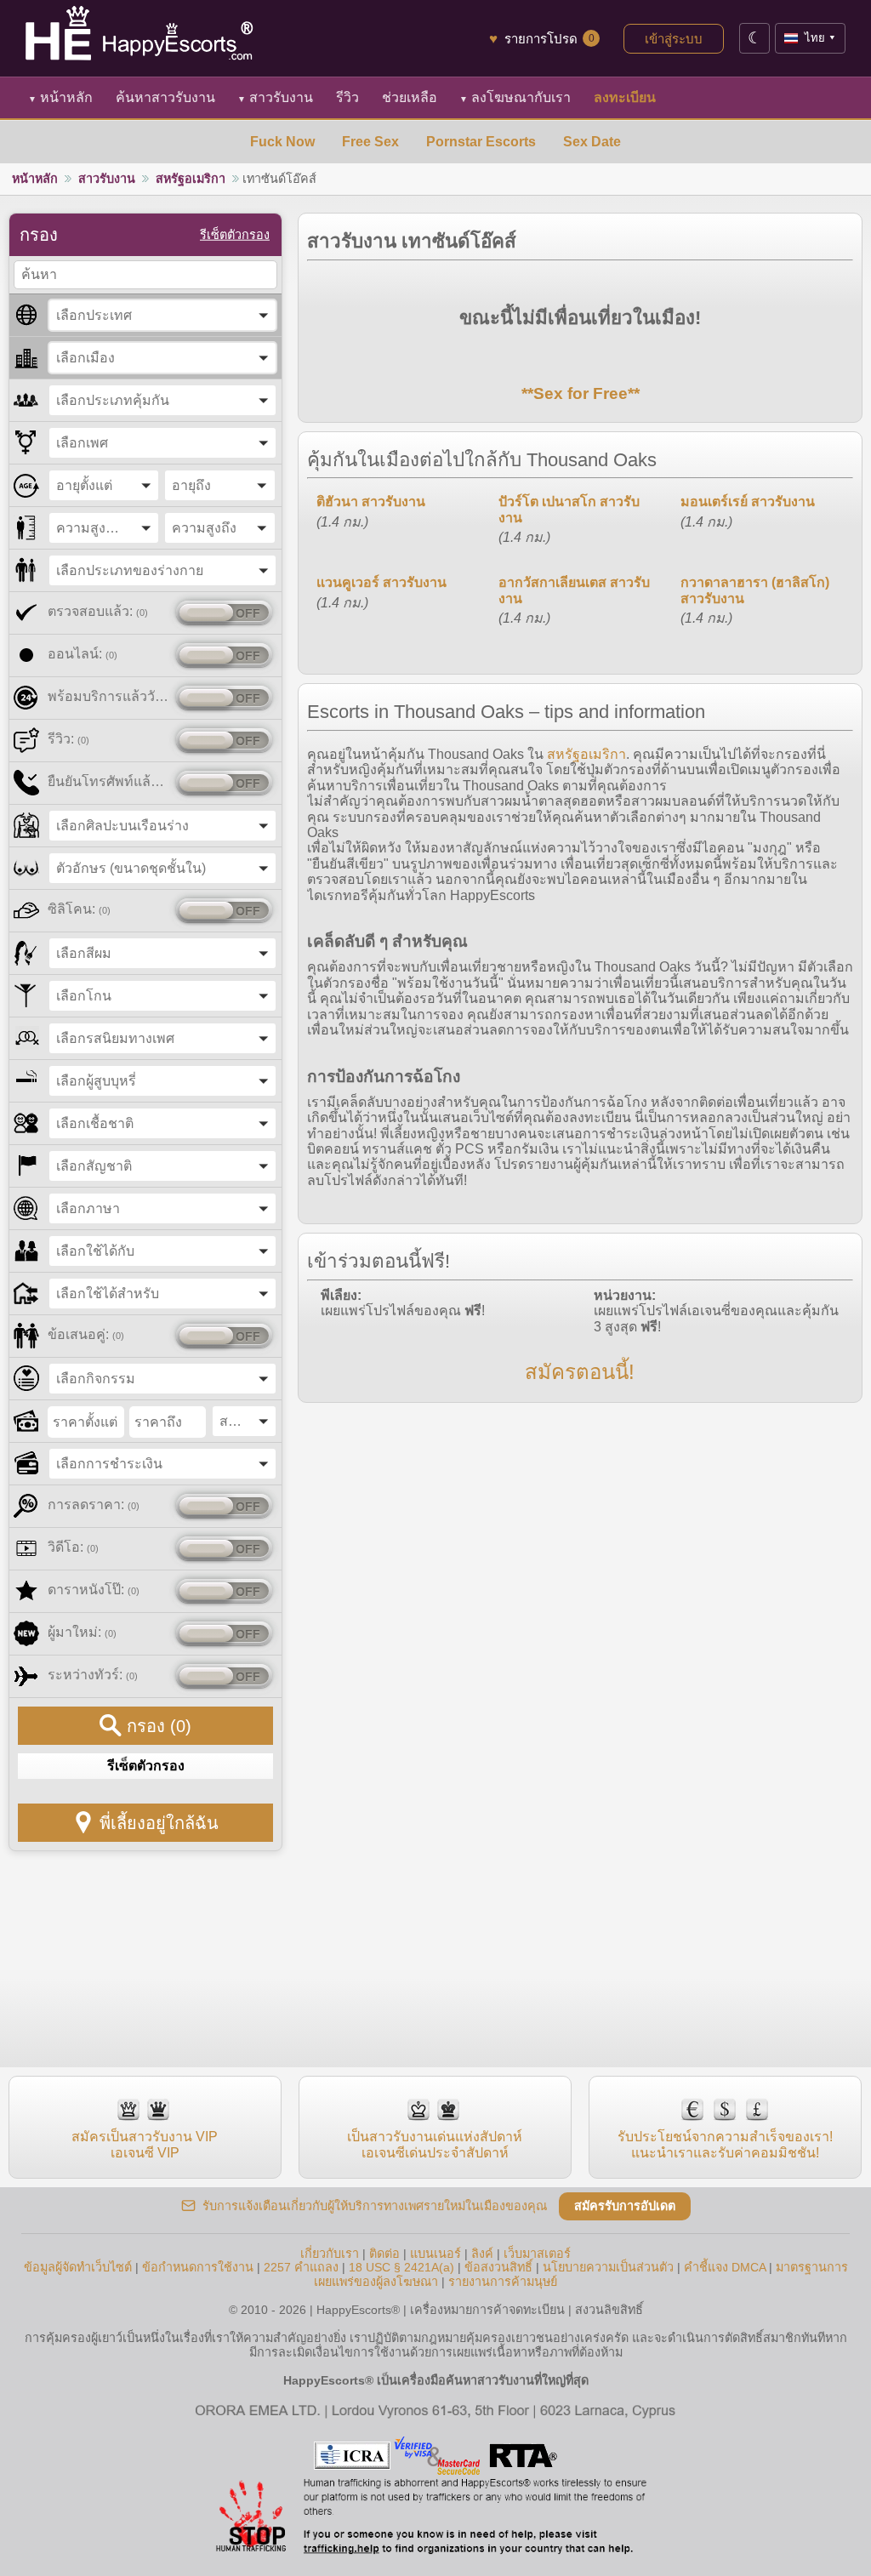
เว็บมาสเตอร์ (537, 2254)
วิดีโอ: (73, 1547)
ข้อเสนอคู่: (86, 1334)
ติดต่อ (384, 2254)
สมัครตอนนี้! (580, 1372)
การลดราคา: (94, 1505)
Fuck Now (282, 142)
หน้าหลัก (60, 97)
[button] (162, 315)
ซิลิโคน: (79, 909)
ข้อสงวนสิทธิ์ (498, 2267)
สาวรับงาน (275, 97)
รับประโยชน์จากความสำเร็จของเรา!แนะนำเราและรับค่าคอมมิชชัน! (725, 2144)
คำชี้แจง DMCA (725, 2267)
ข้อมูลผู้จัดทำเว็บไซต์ (78, 2267)
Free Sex (370, 142)
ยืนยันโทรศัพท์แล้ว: (108, 781)
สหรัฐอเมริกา (191, 179)
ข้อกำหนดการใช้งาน (198, 2267)
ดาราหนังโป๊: (94, 1590)
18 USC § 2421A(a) (401, 2267)
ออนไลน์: (83, 654)
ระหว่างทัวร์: (93, 1675)
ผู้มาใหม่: (82, 1632)
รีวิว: (68, 739)
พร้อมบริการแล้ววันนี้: (108, 696)
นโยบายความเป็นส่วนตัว (608, 2267)
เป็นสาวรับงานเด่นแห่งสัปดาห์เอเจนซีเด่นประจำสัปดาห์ (435, 2144)
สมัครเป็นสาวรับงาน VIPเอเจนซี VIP (145, 2144)
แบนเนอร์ (435, 2254)
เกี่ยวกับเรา (330, 2254)
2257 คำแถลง (301, 2267)
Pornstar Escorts (481, 142)
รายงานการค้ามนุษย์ (503, 2282)
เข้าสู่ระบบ (674, 39)
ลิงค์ (482, 2254)
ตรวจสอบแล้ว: (98, 611)
